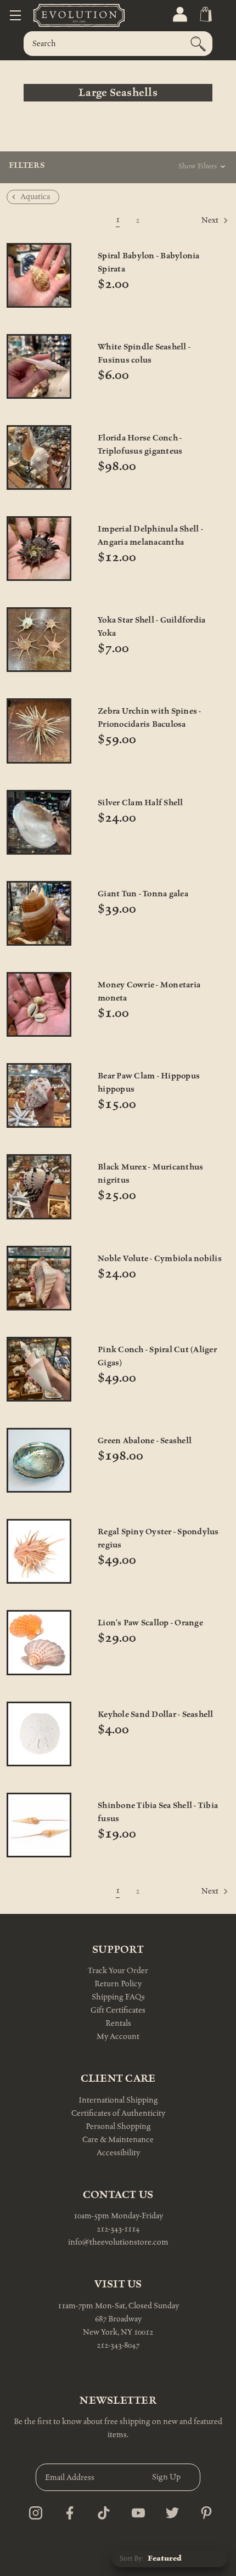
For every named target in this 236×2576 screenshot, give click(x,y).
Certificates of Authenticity (118, 2113)
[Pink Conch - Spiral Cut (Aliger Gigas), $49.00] (39, 1369)
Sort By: (131, 2558)
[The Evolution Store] (66, 15)
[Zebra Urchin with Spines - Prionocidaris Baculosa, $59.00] (39, 731)
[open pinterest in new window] (203, 2510)
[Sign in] (179, 15)
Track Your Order (118, 1971)
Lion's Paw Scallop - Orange (150, 1623)
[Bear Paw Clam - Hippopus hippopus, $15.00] (39, 1095)
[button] (136, 169)
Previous (32, 220)
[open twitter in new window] (169, 2510)
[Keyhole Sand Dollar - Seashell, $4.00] (39, 1734)
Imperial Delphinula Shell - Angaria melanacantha (150, 536)
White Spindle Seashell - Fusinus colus (144, 354)
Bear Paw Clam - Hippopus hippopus (149, 1083)
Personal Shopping (118, 2126)
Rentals (118, 2023)
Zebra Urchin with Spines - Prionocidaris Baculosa (150, 718)
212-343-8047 (118, 2345)
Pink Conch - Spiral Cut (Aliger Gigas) (157, 1356)
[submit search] (198, 44)
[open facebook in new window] (67, 2510)
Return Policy (118, 1984)
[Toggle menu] (15, 15)
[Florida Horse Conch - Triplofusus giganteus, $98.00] (39, 457)
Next (211, 220)
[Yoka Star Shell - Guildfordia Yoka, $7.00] (39, 640)
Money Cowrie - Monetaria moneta (149, 992)
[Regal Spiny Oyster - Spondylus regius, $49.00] (39, 1551)
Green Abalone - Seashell (145, 1441)
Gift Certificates (118, 2010)
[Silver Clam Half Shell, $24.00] (39, 822)
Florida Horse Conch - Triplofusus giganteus (140, 445)
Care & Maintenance (118, 2140)
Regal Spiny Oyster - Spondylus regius (158, 1538)
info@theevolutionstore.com (118, 2242)
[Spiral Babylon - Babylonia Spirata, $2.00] (39, 275)
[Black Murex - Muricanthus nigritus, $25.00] (39, 1187)
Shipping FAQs (118, 1997)
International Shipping (118, 2100)
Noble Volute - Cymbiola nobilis (160, 1259)
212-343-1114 (118, 2229)
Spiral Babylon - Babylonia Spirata (149, 262)
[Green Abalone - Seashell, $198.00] (39, 1460)
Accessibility (118, 2153)
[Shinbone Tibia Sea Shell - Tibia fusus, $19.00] (39, 1825)
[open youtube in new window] (135, 2510)
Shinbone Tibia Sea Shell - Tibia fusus (158, 1812)
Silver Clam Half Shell (141, 803)
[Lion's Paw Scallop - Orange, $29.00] (39, 1642)
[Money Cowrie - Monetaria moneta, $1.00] (39, 1004)
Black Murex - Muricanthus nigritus (150, 1174)
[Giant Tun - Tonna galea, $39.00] (39, 913)
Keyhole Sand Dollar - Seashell (156, 1714)
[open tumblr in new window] (101, 2510)
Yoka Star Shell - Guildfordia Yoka (151, 627)
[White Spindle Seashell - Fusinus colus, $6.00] (39, 366)
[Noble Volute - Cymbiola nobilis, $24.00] (39, 1278)
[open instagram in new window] (33, 2510)
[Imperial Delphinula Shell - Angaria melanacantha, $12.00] (39, 549)
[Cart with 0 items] (205, 15)
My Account (118, 2036)
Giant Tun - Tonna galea (143, 894)
